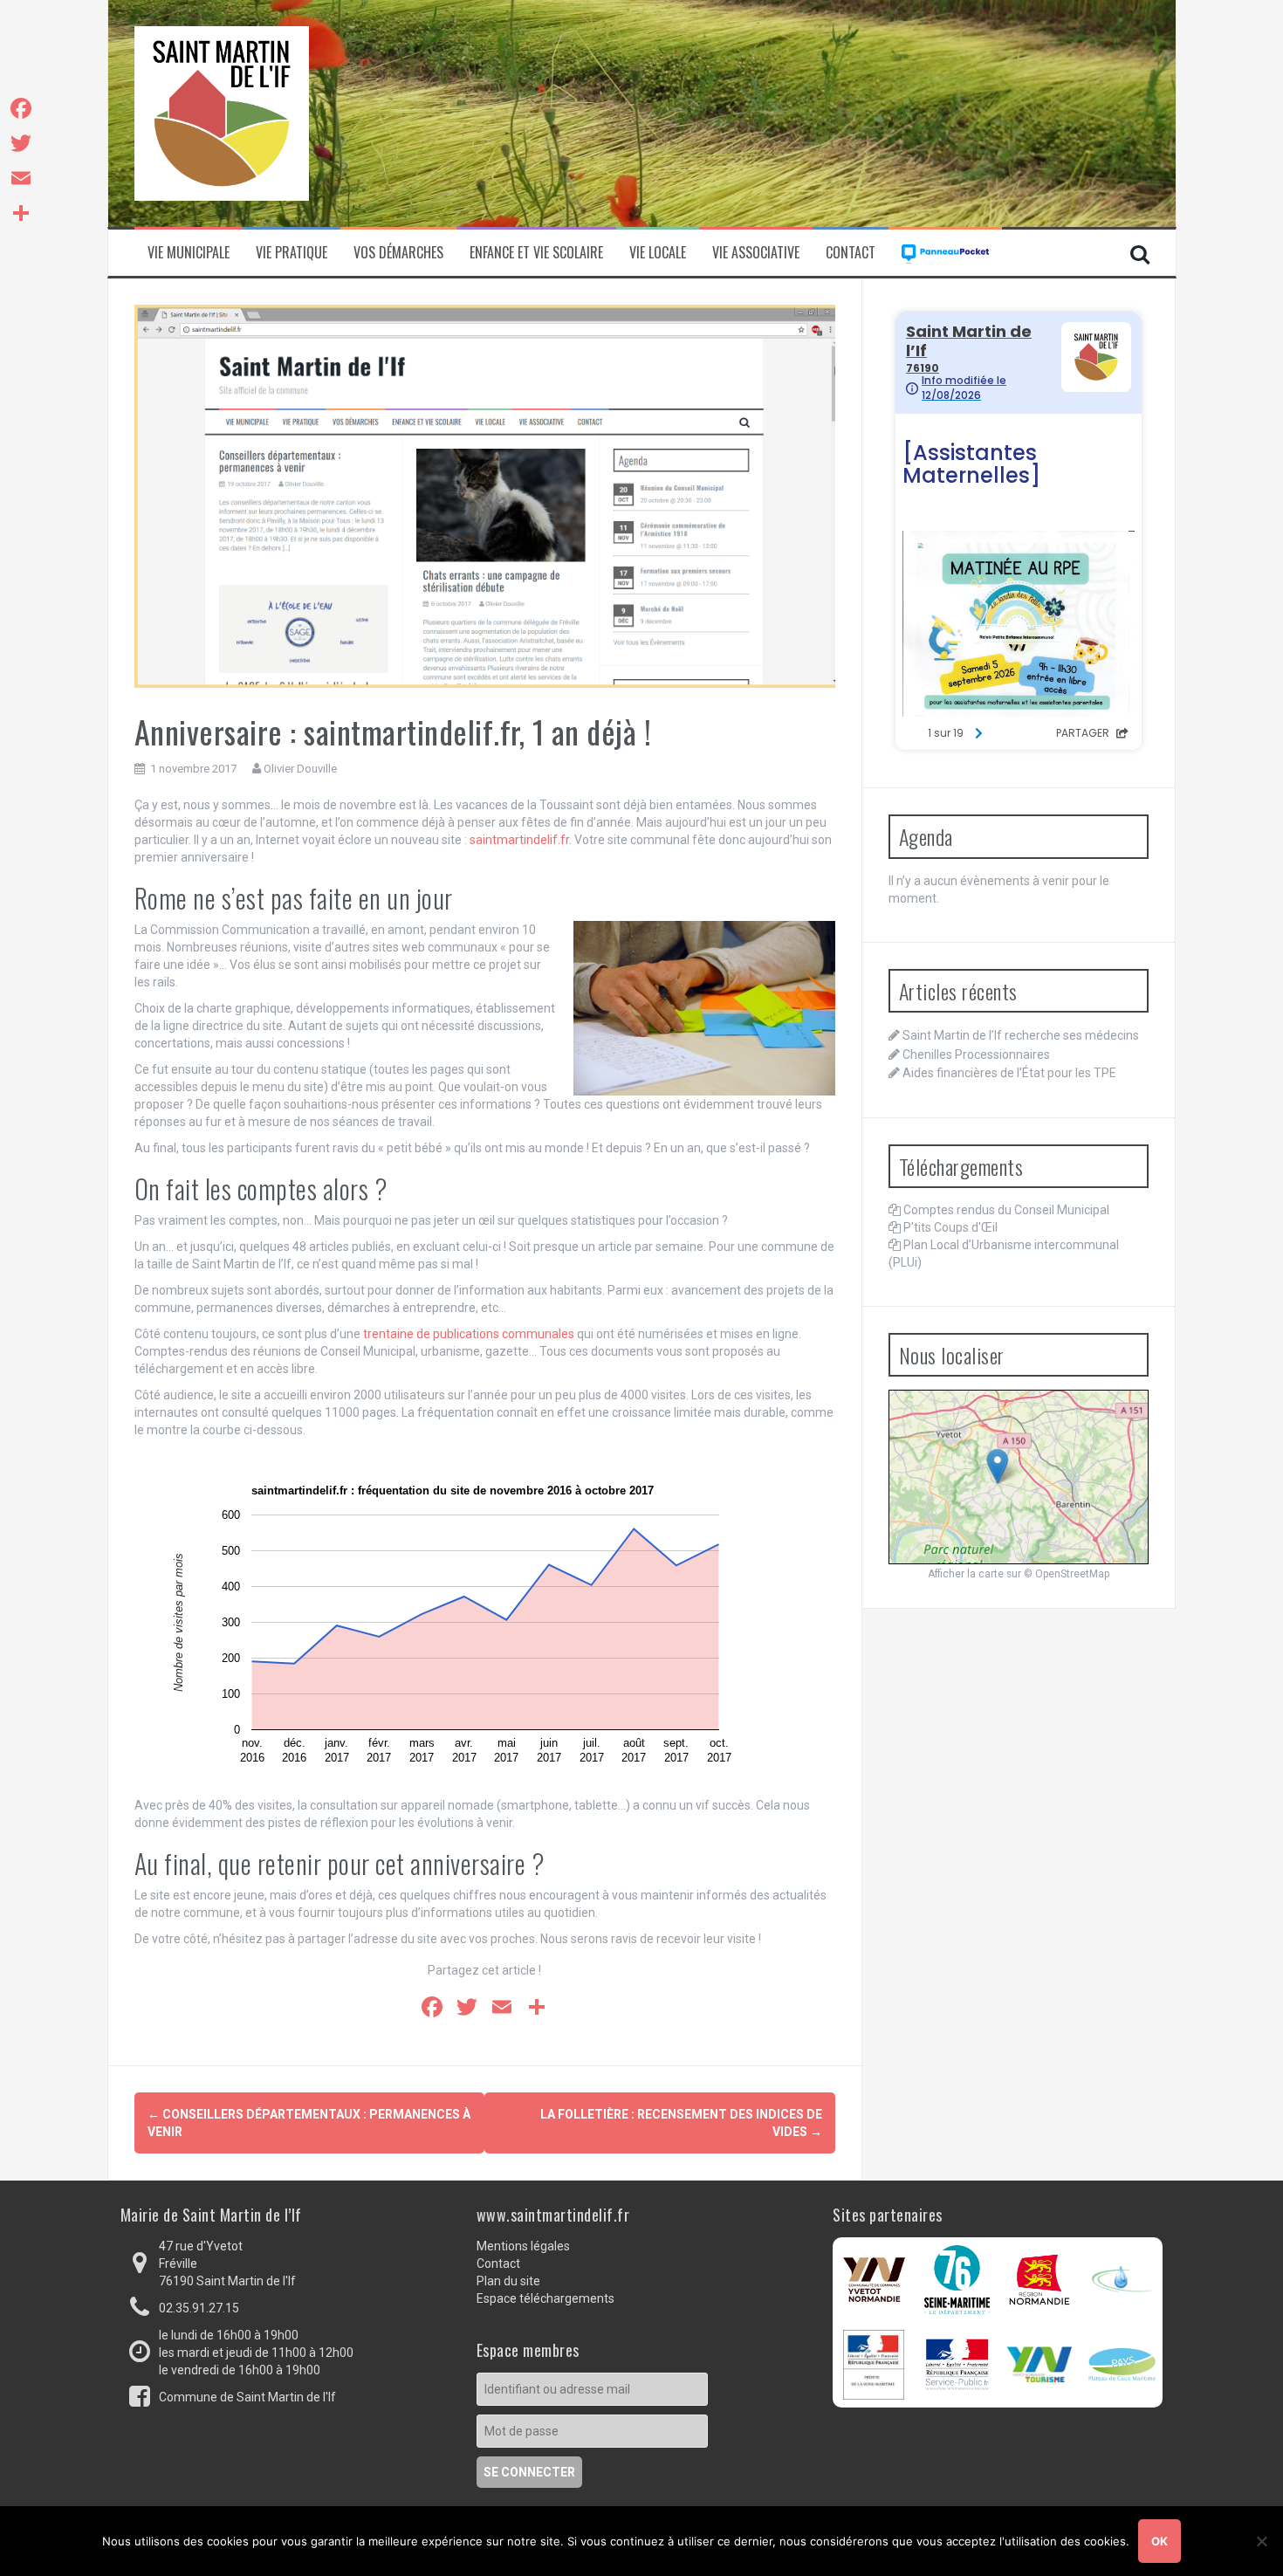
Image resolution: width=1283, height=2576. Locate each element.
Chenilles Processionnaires (976, 1054)
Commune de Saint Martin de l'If (247, 2397)
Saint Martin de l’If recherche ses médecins (1021, 1035)
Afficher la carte (966, 1574)
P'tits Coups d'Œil (950, 1227)
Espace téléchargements (545, 2298)
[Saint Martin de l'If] (222, 113)
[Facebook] (21, 108)
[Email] (21, 178)
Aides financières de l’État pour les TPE (1009, 1073)
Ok (1160, 2541)
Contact (851, 253)
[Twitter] (21, 143)
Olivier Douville (300, 769)
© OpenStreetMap (1067, 1574)
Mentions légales (523, 2246)
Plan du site (508, 2281)
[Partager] (21, 213)
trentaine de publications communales (469, 1334)
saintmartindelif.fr (519, 840)
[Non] (1261, 2541)
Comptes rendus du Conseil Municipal (1006, 1210)
